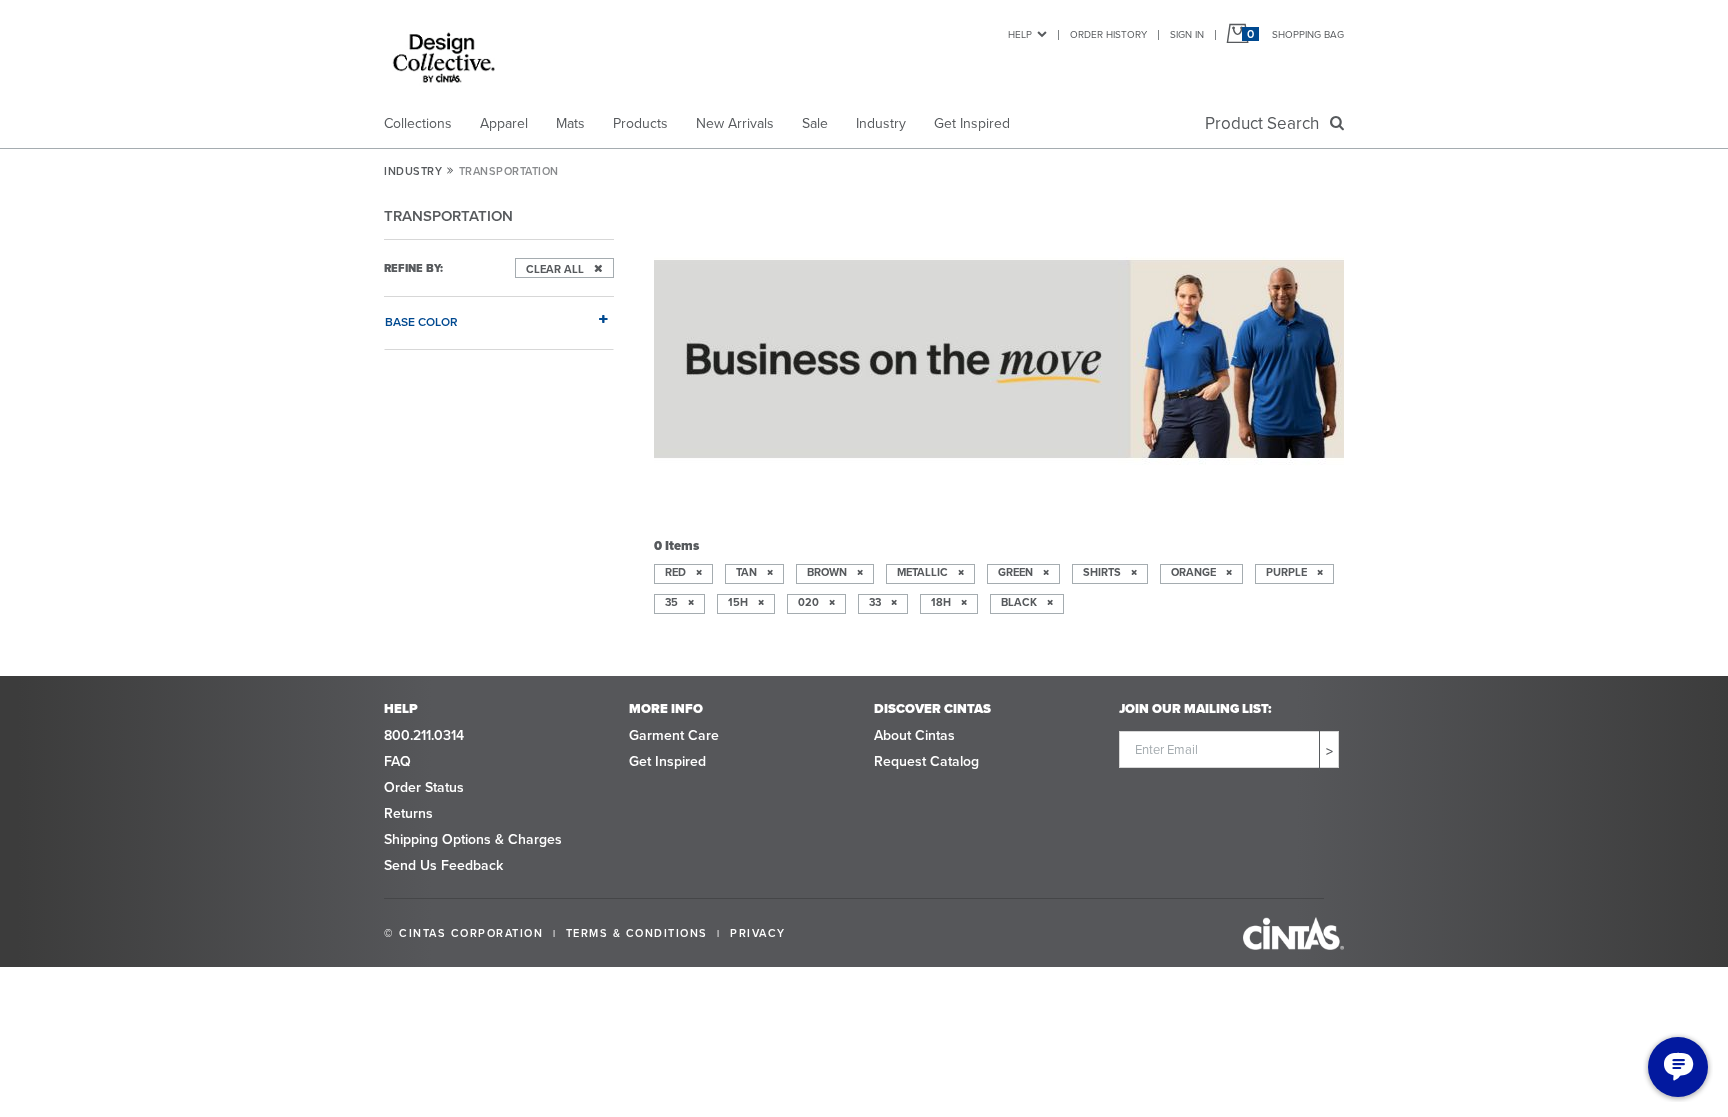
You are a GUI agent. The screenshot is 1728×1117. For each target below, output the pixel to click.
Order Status (424, 787)
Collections (418, 123)
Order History (1108, 34)
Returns (408, 813)
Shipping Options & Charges (473, 839)
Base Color (421, 321)
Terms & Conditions (637, 933)
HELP (1020, 34)
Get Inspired (972, 123)
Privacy (758, 933)
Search (1266, 123)
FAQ (397, 761)
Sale (815, 123)
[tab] (499, 314)
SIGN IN (1187, 34)
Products (640, 123)
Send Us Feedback (443, 865)
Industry (881, 123)
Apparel (504, 123)
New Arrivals (735, 123)
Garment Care (674, 735)
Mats (570, 123)
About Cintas (914, 735)
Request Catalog (926, 761)
